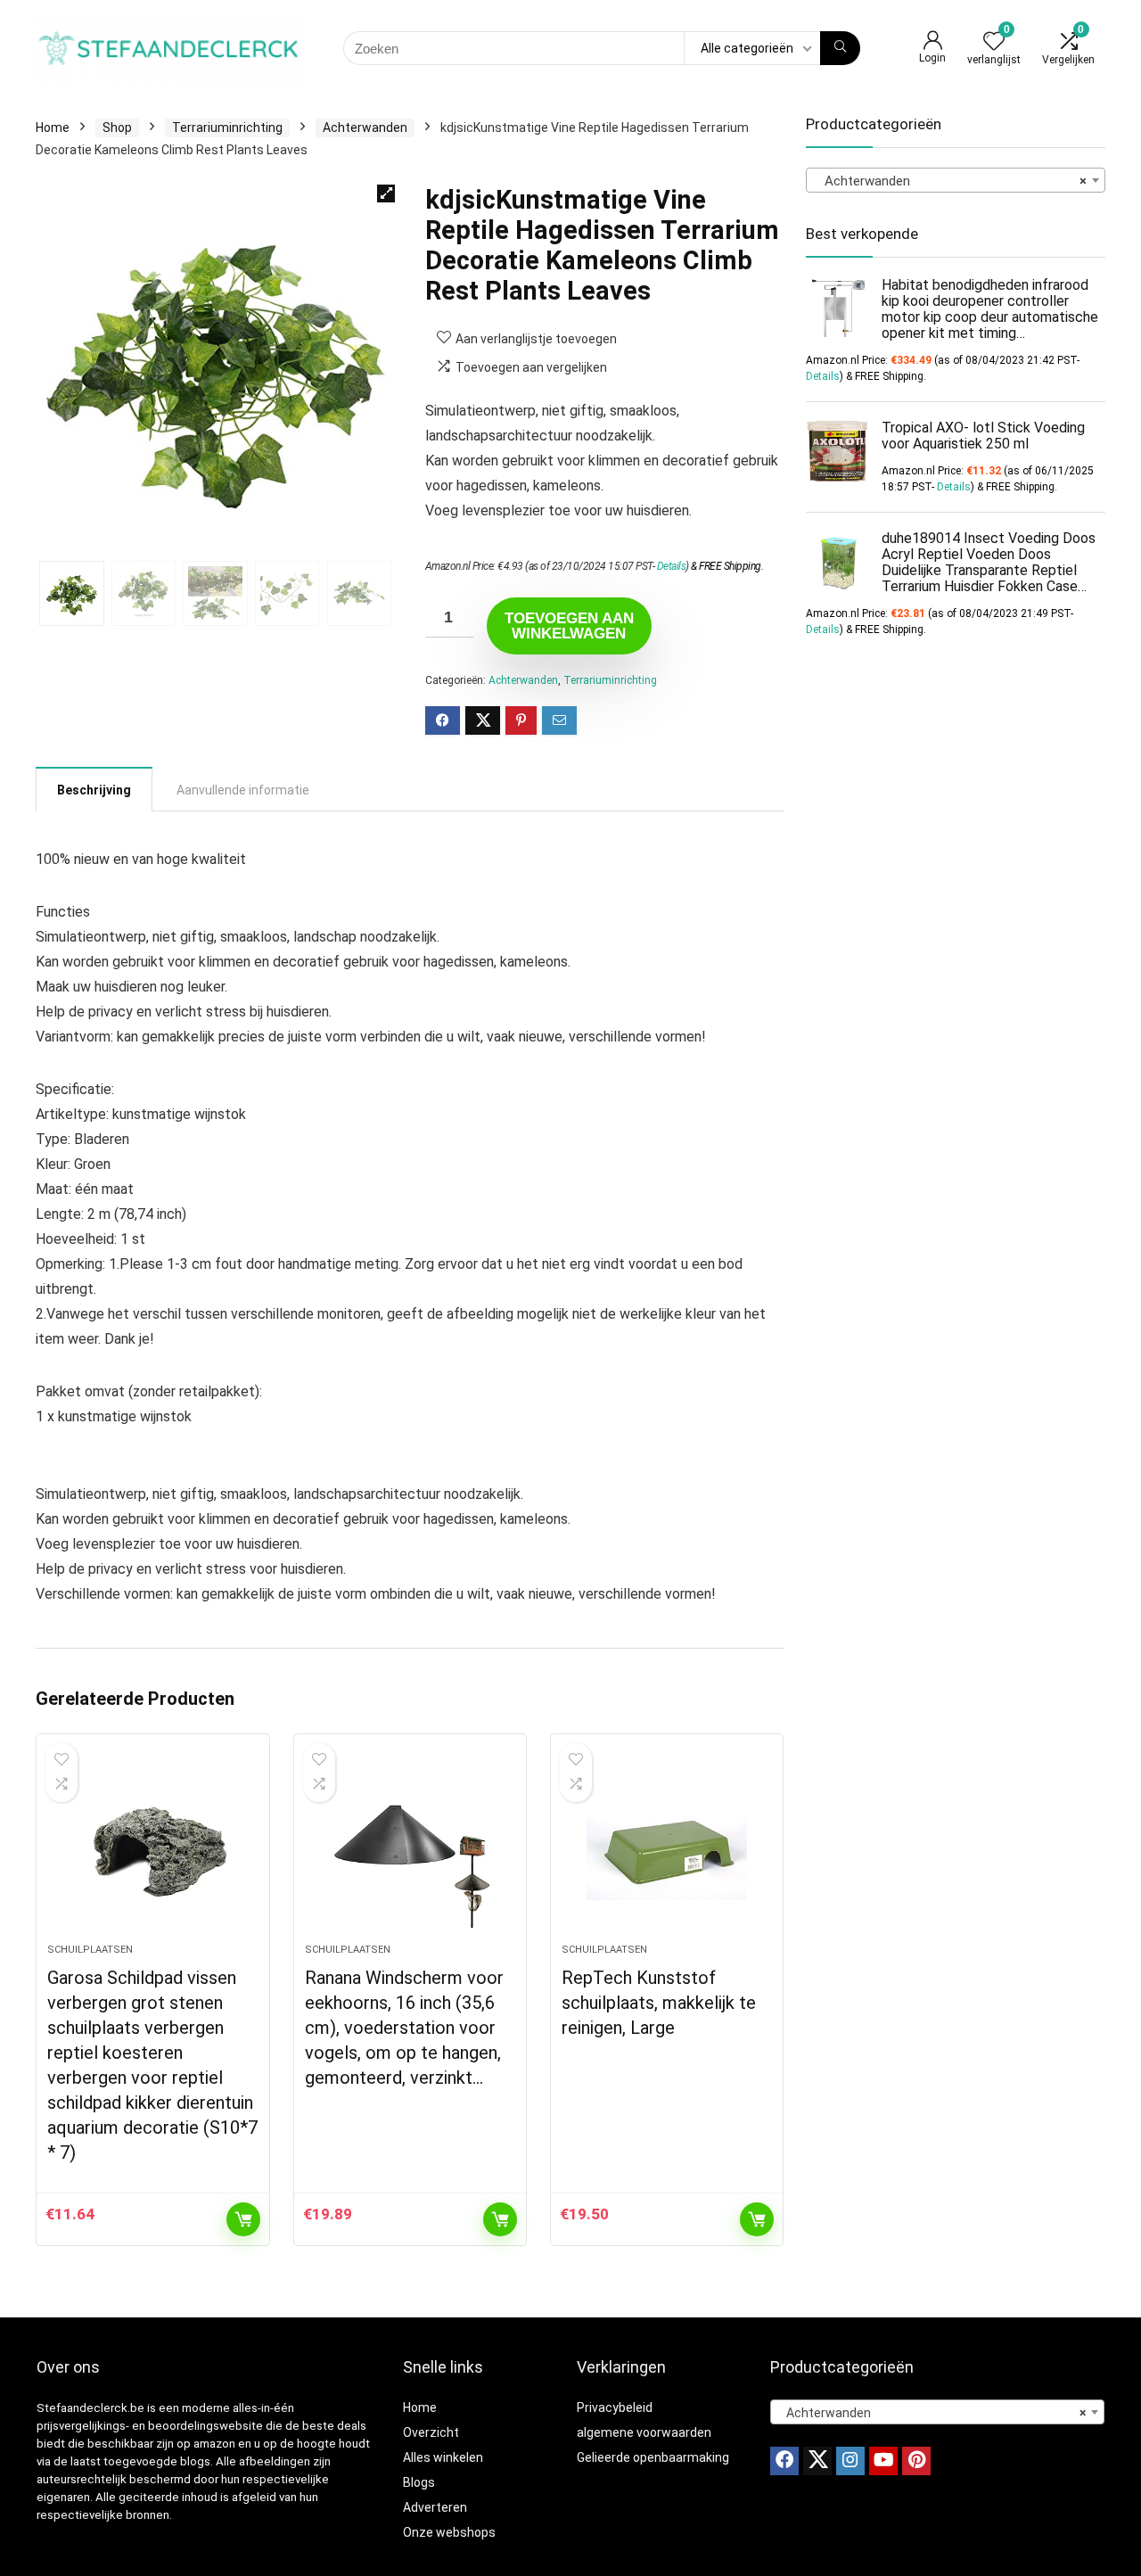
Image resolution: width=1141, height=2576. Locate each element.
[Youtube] (883, 2461)
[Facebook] (784, 2461)
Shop (117, 128)
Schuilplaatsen (90, 1950)
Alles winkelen (443, 2457)
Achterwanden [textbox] (950, 181)
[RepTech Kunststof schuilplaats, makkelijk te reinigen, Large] (667, 1848)
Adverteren (435, 2507)
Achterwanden (365, 128)
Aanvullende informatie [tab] (243, 790)
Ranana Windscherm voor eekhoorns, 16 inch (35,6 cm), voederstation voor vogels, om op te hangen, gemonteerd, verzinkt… (404, 2028)
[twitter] (817, 2461)
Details (672, 566)
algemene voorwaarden (644, 2432)
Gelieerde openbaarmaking (653, 2457)
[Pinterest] (916, 2461)
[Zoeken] (840, 48)
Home (53, 128)
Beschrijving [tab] (94, 790)
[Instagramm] (850, 2461)
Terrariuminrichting (227, 128)
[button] (386, 193)
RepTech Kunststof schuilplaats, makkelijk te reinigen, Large (659, 2003)
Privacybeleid (615, 2407)
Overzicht (431, 2432)
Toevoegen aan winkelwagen (569, 626)
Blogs (419, 2482)
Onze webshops (449, 2532)
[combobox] (956, 180)
